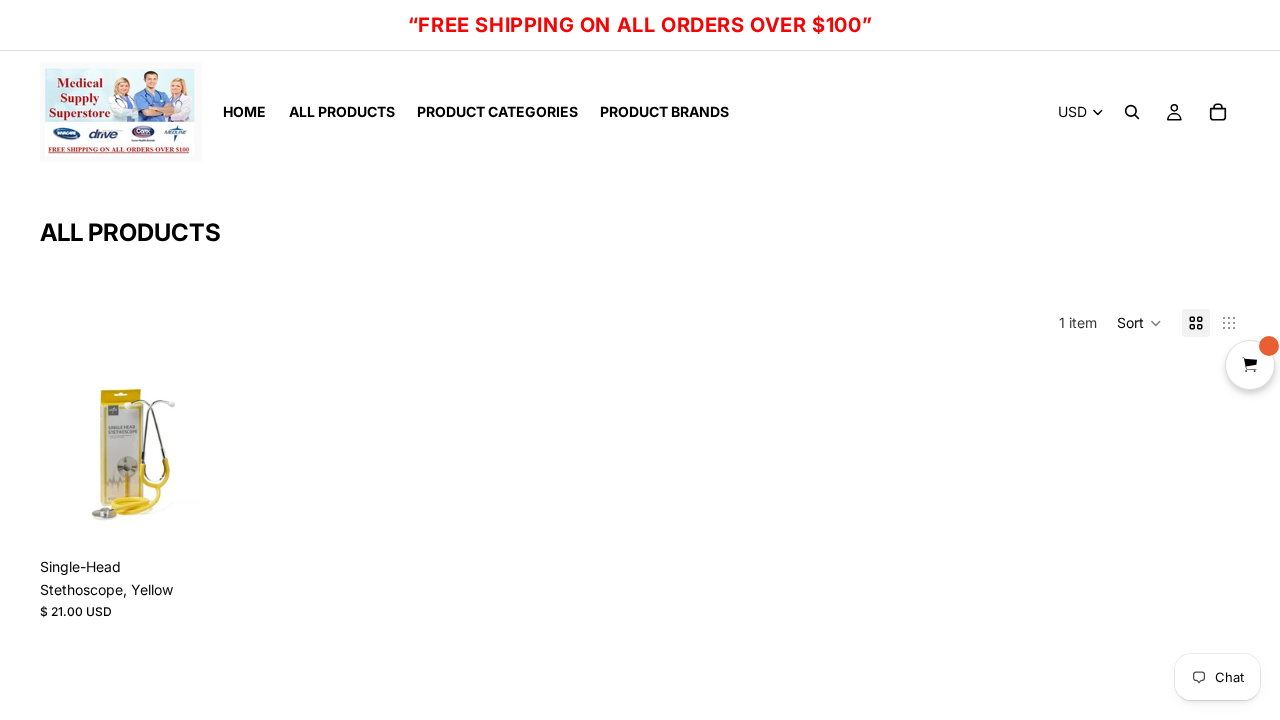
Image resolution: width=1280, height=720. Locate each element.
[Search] (1132, 112)
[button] (1139, 323)
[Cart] (1218, 112)
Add (213, 516)
